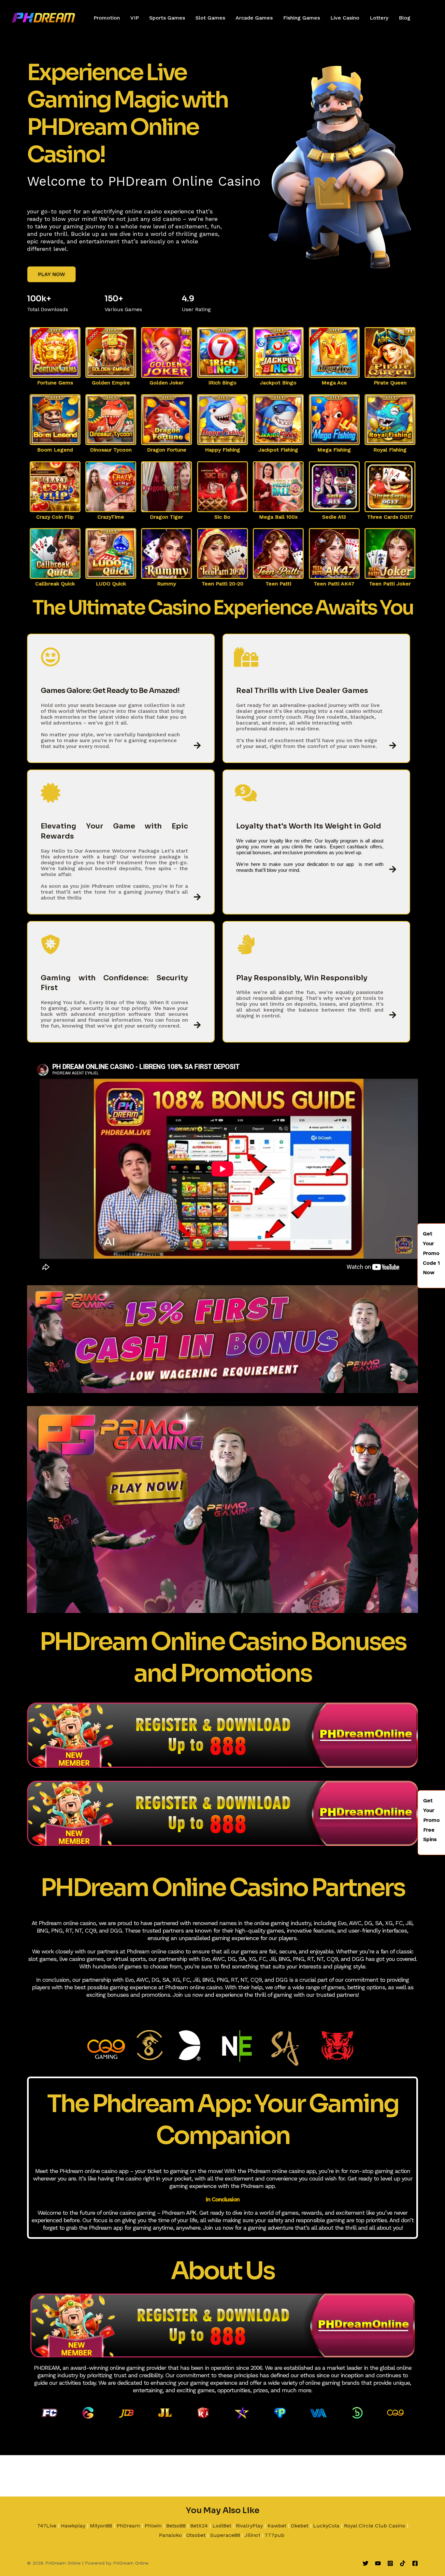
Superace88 (225, 2535)
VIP (135, 18)
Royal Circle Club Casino (375, 2526)
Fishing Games (301, 18)
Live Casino (345, 18)
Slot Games (210, 18)
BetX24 (199, 2526)
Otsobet (196, 2535)
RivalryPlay (249, 2526)
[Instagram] (390, 2563)
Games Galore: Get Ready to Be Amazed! (110, 691)
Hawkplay (73, 2526)
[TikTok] (403, 2563)
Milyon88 (101, 2526)
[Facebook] (415, 2563)
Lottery (379, 18)
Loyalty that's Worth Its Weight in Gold (309, 826)
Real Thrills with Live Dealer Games (302, 691)
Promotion (107, 18)
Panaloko (170, 2535)
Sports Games (167, 18)
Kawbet (277, 2526)
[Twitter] (366, 2563)
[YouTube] (378, 2563)
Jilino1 (252, 2535)
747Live (47, 2526)
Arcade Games (254, 18)
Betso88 (176, 2526)
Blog (405, 18)
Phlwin (153, 2526)
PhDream (128, 2526)
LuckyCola (326, 2526)
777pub (274, 2535)
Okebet (300, 2526)
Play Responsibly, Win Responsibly (302, 978)
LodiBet (222, 2526)
